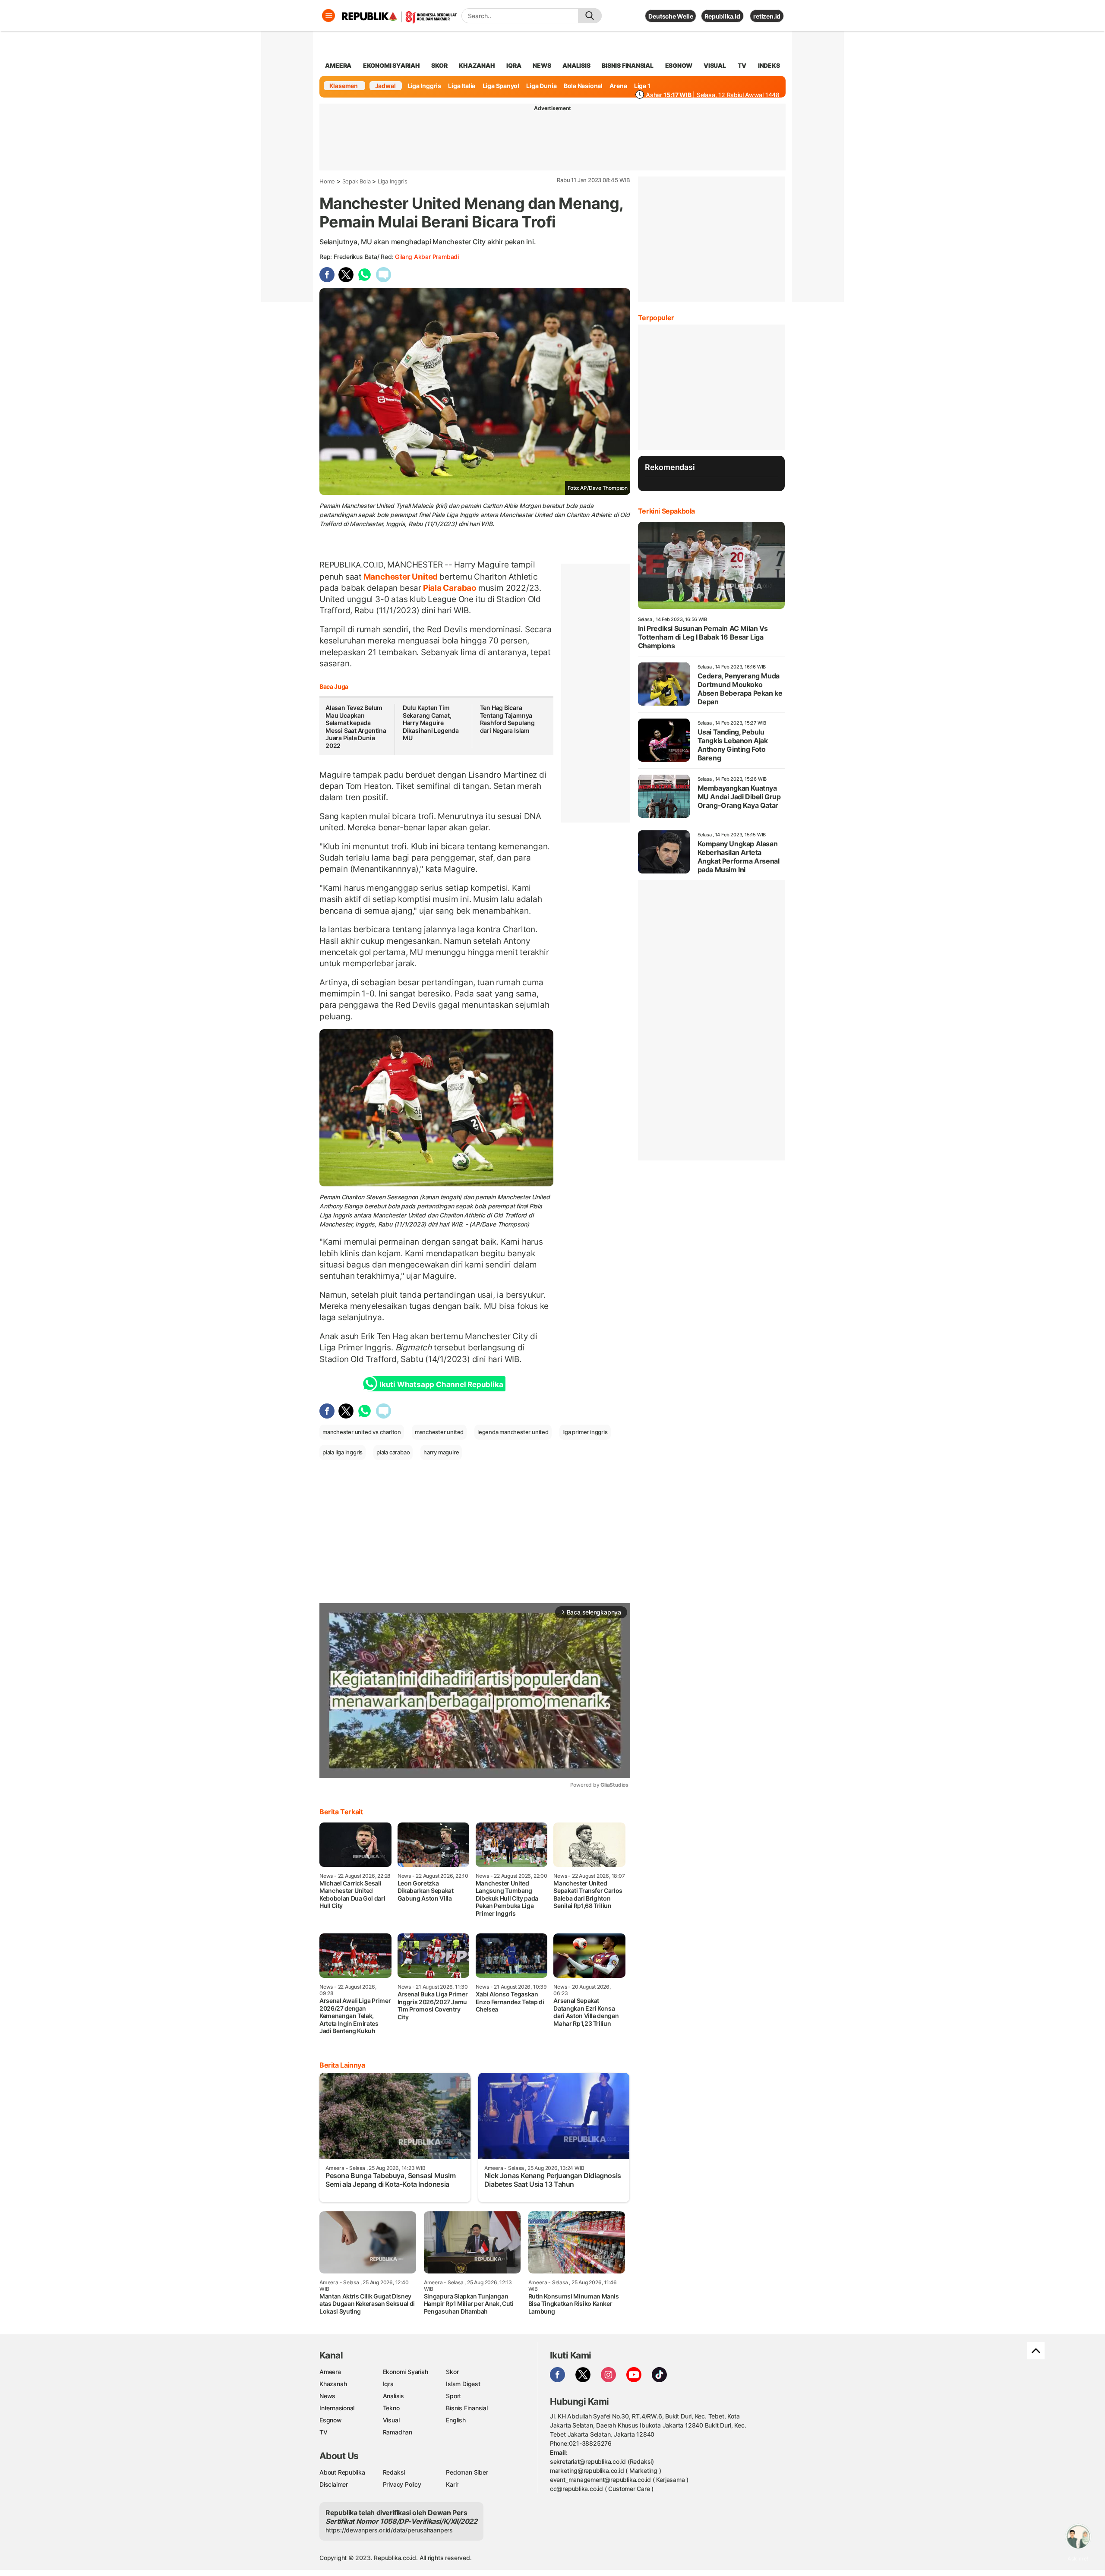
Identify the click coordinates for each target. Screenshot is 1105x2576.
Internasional (337, 2408)
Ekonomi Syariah (391, 65)
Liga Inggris (424, 86)
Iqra (388, 2384)
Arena (618, 86)
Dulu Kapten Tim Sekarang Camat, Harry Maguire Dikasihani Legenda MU (431, 723)
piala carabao (393, 1452)
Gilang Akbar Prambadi (427, 257)
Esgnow (331, 2420)
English (456, 2420)
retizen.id (767, 16)
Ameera (330, 2372)
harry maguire (441, 1452)
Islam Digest (463, 2384)
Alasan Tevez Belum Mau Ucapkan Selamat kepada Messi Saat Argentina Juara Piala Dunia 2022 (356, 727)
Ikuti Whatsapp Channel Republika (441, 1384)
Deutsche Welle (671, 16)
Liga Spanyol (501, 86)
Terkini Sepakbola (666, 511)
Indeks (769, 65)
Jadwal (385, 86)
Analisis (393, 2396)
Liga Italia (462, 86)
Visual (391, 2420)
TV (742, 65)
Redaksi (394, 2472)
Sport (453, 2396)
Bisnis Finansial (628, 65)
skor (439, 65)
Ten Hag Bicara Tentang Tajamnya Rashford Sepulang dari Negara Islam (507, 719)
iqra (514, 65)
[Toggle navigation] (328, 16)
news (542, 65)
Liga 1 (642, 86)
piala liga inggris (343, 1452)
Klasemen (344, 86)
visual (715, 65)
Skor (452, 2372)
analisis (576, 65)
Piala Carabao (450, 588)
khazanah (477, 65)
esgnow (679, 65)
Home (327, 181)
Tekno (391, 2408)
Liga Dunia (541, 86)
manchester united (439, 1432)
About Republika (342, 2472)
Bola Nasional (583, 86)
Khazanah (333, 2384)
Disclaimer (334, 2484)
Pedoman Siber (467, 2472)
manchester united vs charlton (362, 1432)
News (327, 2396)
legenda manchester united (513, 1432)
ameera (338, 65)
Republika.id (722, 16)
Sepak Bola (357, 181)
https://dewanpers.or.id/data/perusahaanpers (389, 2530)
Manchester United (401, 577)
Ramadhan (398, 2432)
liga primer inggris (585, 1432)
